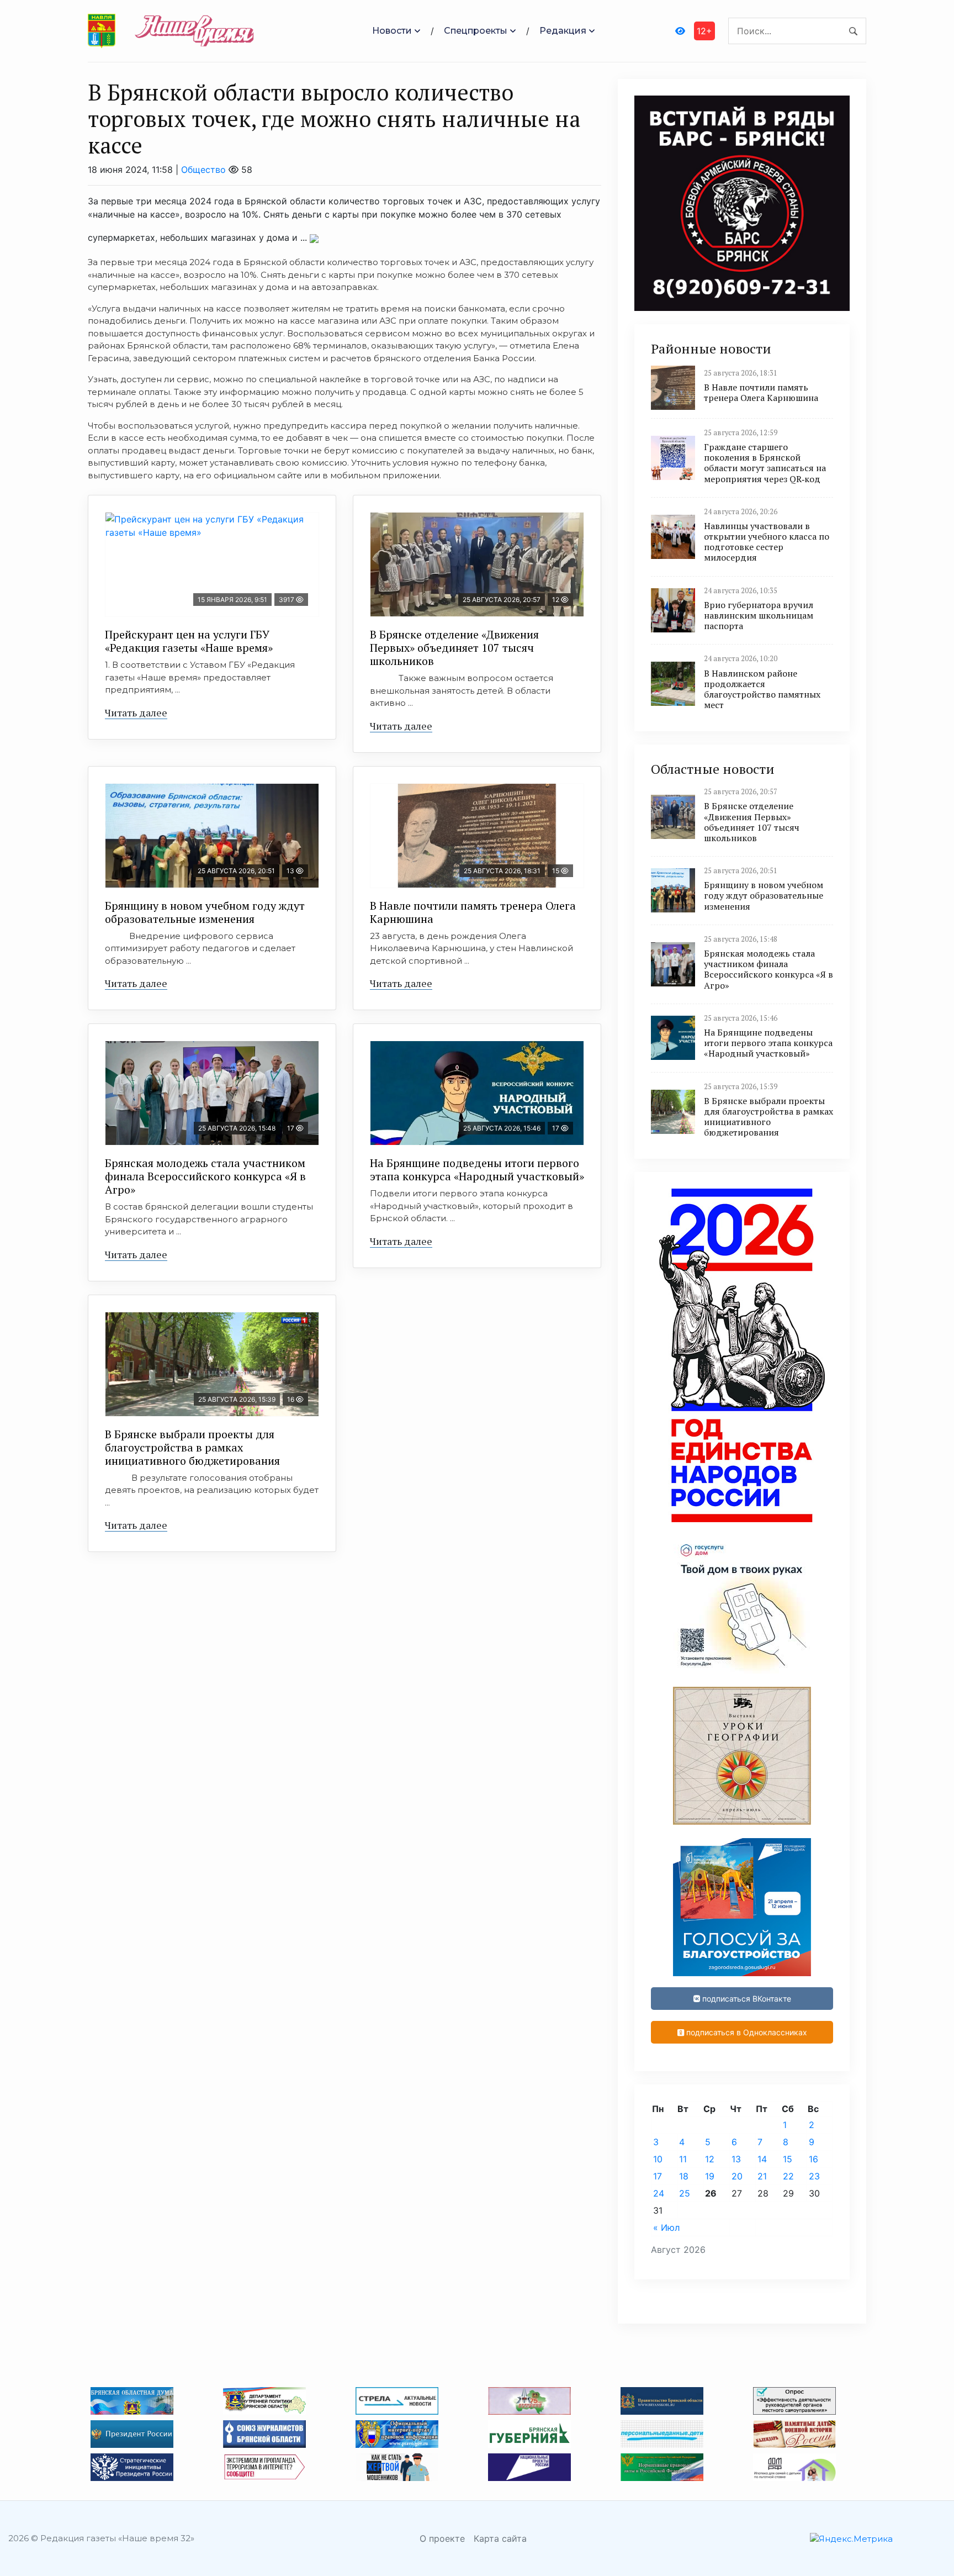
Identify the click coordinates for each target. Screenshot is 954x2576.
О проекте (442, 2538)
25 (685, 2193)
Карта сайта (500, 2538)
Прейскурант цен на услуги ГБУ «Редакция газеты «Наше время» (189, 641)
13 (736, 2159)
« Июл (666, 2227)
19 (710, 2176)
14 (762, 2159)
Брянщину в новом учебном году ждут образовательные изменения (205, 912)
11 (683, 2159)
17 (658, 2176)
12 (710, 2159)
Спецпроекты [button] (476, 31)
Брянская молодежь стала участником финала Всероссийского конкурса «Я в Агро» (205, 1176)
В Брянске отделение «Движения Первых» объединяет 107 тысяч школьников (454, 648)
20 (737, 2176)
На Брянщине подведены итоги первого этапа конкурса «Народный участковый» (477, 1170)
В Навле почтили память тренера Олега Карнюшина (473, 912)
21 (762, 2176)
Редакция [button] (563, 31)
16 (813, 2159)
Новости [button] (392, 31)
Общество (203, 170)
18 (684, 2176)
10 (658, 2159)
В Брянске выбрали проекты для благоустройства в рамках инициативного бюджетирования (192, 1447)
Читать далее (136, 712)
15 (788, 2159)
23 (814, 2176)
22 (788, 2176)
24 (659, 2193)
